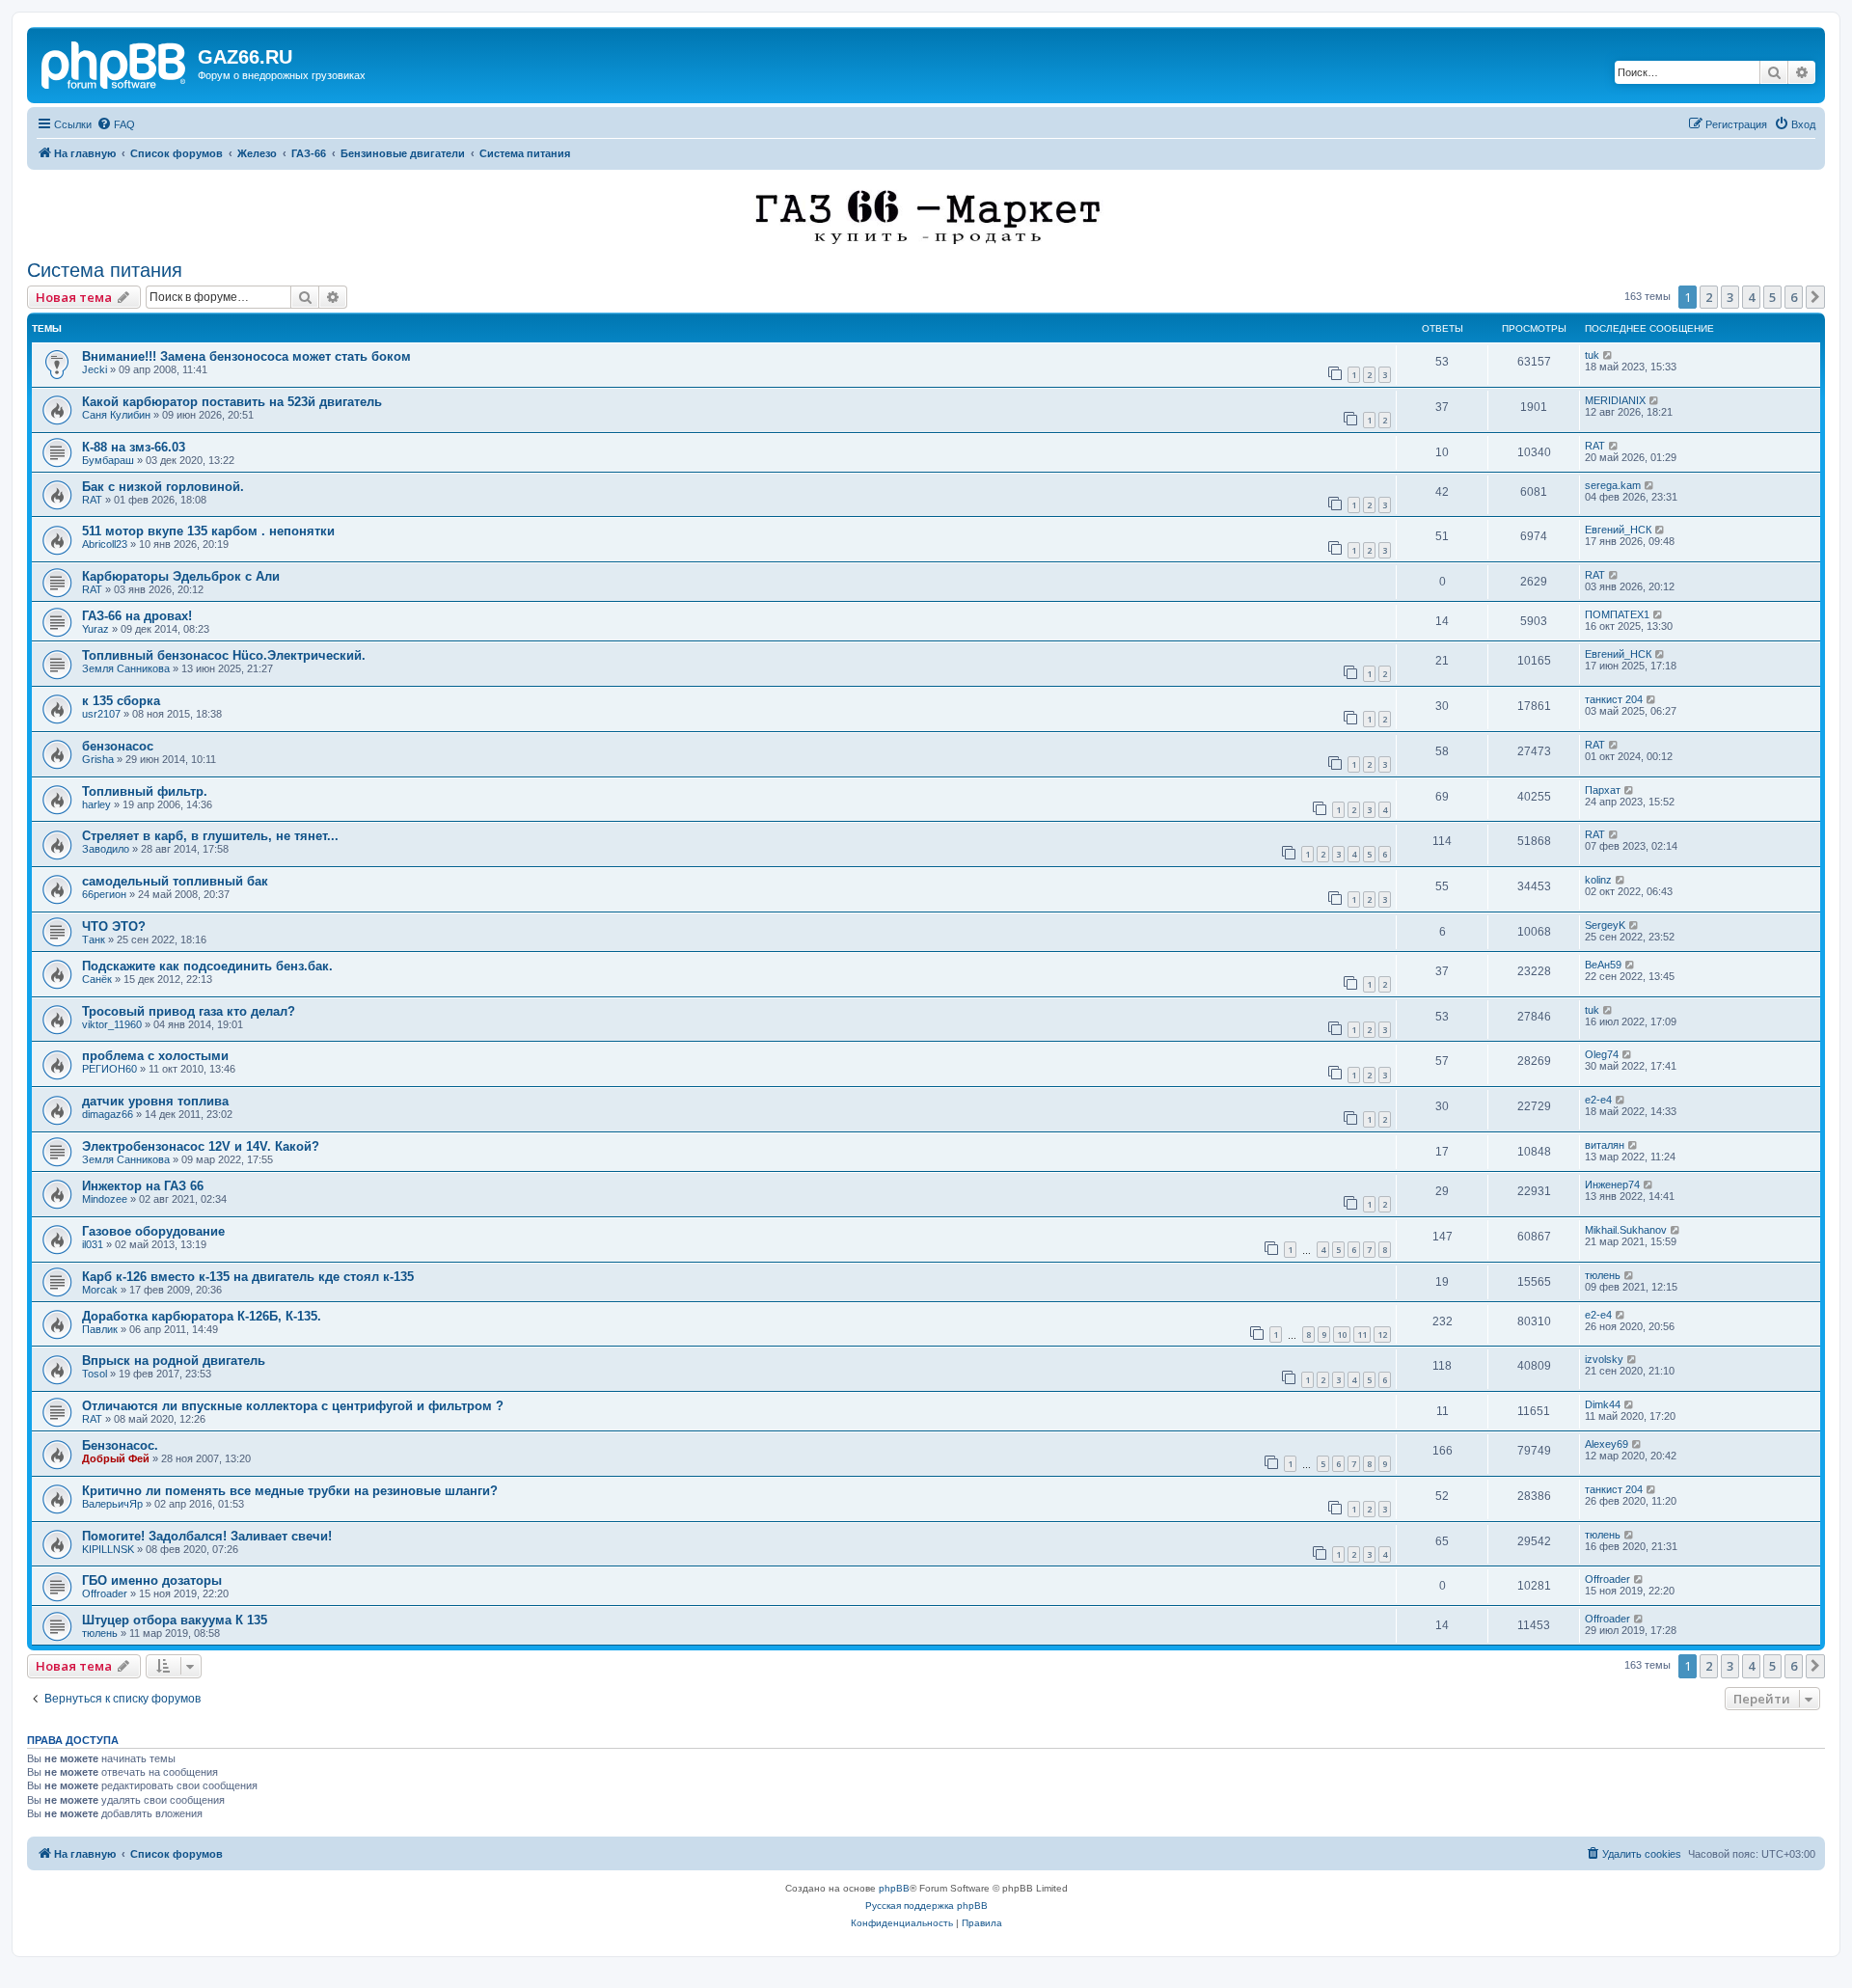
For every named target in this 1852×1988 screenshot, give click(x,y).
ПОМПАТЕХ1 (1617, 614)
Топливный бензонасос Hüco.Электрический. (224, 655)
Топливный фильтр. (145, 791)
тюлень (1603, 1275)
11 (1362, 1334)
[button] (1815, 297)
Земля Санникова (126, 668)
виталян (1605, 1145)
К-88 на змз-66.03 (134, 447)
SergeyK (1605, 925)
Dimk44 (1603, 1404)
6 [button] (1794, 297)
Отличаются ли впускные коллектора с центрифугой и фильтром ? (293, 1406)
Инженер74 (1612, 1185)
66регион (104, 894)
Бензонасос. (120, 1445)
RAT (1595, 446)
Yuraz (95, 629)
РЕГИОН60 (109, 1069)
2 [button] (1709, 297)
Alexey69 (1607, 1444)
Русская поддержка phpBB (926, 1906)
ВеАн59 (1603, 965)
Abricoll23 (105, 544)
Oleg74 (1602, 1054)
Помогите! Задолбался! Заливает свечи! (207, 1536)
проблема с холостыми (155, 1056)
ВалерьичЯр (112, 1504)
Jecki (95, 369)
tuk (1592, 355)
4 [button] (1751, 297)
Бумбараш (108, 460)
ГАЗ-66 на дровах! (137, 616)
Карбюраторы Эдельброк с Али (181, 576)
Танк (94, 940)
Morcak (100, 1290)
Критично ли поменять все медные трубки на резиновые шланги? (290, 1491)
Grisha (98, 759)
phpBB (894, 1888)
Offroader (105, 1593)
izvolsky (1604, 1359)
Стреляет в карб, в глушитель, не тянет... (210, 836)
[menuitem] (116, 124)
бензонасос (118, 746)
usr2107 (101, 714)
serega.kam (1613, 485)
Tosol (95, 1374)
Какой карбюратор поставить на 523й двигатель (232, 402)
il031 (93, 1244)
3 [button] (1730, 297)
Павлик (100, 1329)
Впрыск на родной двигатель (174, 1361)
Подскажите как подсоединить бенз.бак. (207, 966)
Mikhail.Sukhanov (1626, 1230)
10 (1342, 1334)
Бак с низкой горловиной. (163, 487)
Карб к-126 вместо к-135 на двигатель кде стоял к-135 (248, 1277)
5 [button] (1772, 297)
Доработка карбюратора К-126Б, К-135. (202, 1316)
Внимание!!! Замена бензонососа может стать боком (246, 356)
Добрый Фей (116, 1458)
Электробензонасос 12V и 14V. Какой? (201, 1146)
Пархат (1603, 790)
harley (96, 804)
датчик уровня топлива (155, 1101)
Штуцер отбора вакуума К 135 (175, 1620)
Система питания (105, 270)
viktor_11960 (112, 1024)
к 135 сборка (121, 701)
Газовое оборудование (153, 1231)
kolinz (1598, 880)
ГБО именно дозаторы (152, 1580)
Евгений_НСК (1618, 530)
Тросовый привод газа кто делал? (189, 1011)
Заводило (106, 849)
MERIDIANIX (1615, 400)
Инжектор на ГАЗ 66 (143, 1186)
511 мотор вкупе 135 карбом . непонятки (208, 531)
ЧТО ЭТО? (114, 926)
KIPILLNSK (108, 1549)
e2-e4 (1598, 1100)
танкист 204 (1614, 699)
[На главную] (115, 63)
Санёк (97, 979)
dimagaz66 (108, 1114)
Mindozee (105, 1199)
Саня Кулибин (116, 415)
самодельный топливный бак (175, 881)
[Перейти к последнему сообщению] (1608, 355)
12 (1382, 1334)
